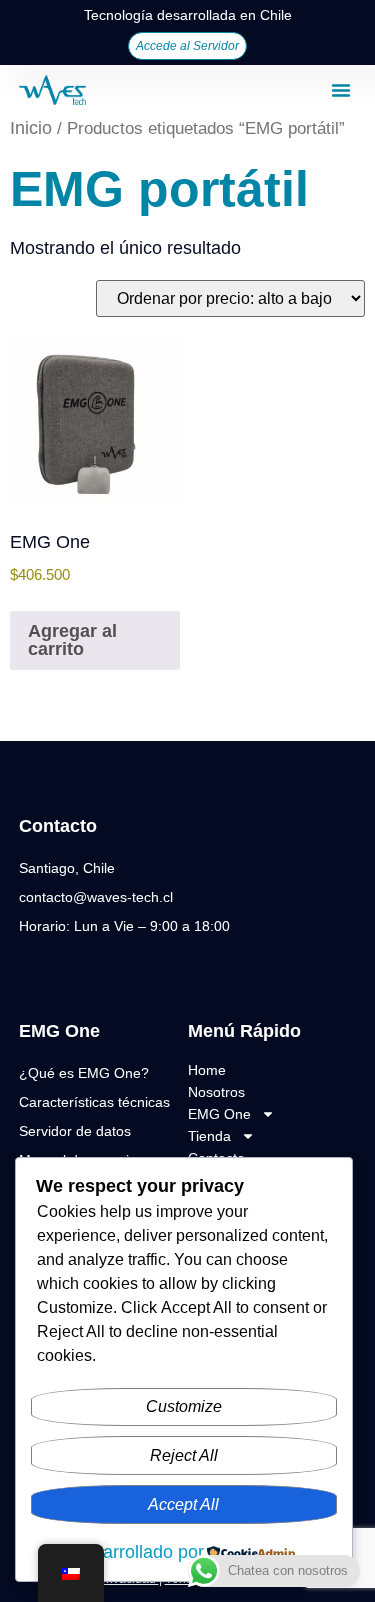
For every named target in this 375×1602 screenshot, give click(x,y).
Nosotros (216, 1092)
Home (207, 1070)
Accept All (183, 1504)
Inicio (31, 128)
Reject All (184, 1455)
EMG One (219, 1114)
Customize (184, 1406)
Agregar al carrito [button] (72, 640)
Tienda (209, 1136)
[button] (341, 90)
